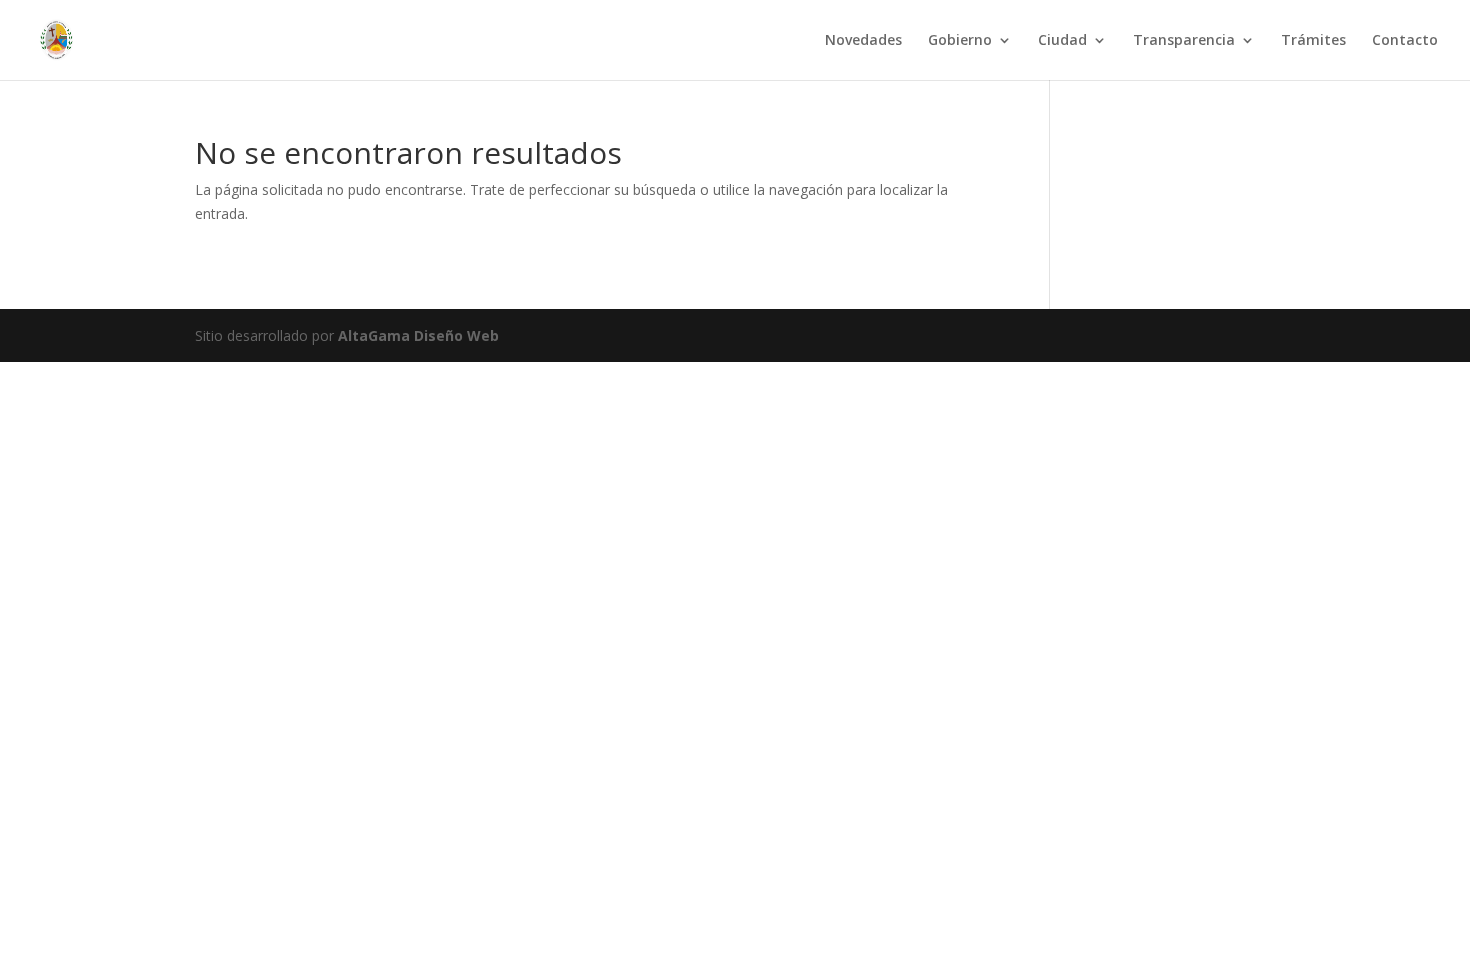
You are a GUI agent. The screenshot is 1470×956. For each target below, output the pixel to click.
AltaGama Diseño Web (418, 335)
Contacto (1405, 41)
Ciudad (1062, 41)
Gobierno (960, 41)
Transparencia (1184, 41)
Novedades (863, 41)
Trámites (1313, 41)
